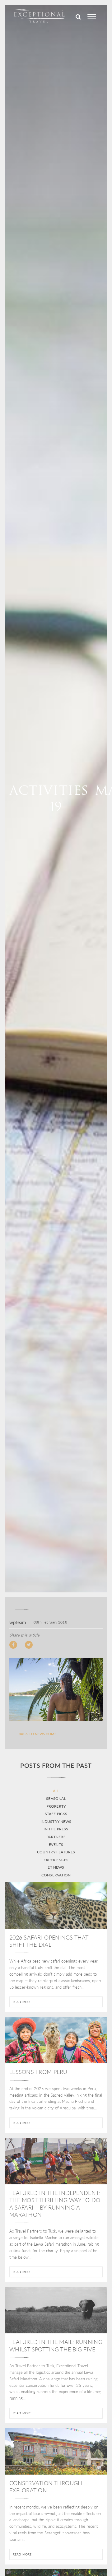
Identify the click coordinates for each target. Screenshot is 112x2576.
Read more (22, 2002)
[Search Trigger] (78, 17)
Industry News (56, 1822)
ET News (56, 1867)
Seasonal (56, 1799)
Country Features (56, 1852)
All (56, 1791)
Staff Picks (56, 1814)
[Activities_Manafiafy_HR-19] (56, 1690)
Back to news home (37, 1734)
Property (56, 1806)
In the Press (56, 1829)
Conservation (56, 1875)
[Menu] (92, 17)
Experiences (56, 1860)
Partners (56, 1837)
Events (56, 1845)
